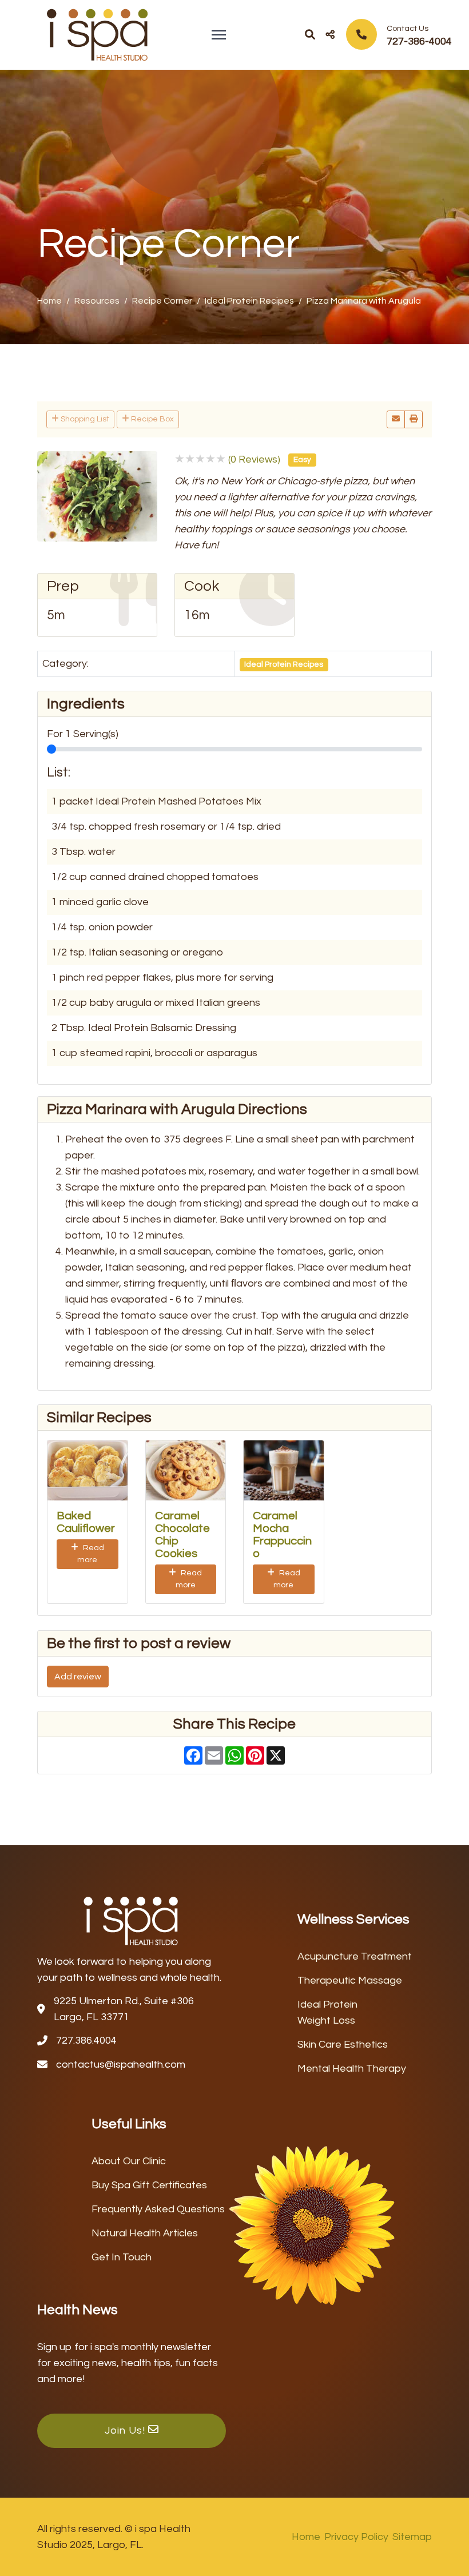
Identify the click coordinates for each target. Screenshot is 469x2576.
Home (306, 2537)
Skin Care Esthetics (343, 2045)
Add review (78, 1677)
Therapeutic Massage (350, 1980)
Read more (91, 1554)
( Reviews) (254, 459)
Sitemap (412, 2537)
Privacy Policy (356, 2537)
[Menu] (219, 35)
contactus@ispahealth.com (121, 2065)
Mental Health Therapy (352, 2069)
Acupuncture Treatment (355, 1956)
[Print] (414, 419)
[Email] (396, 419)
